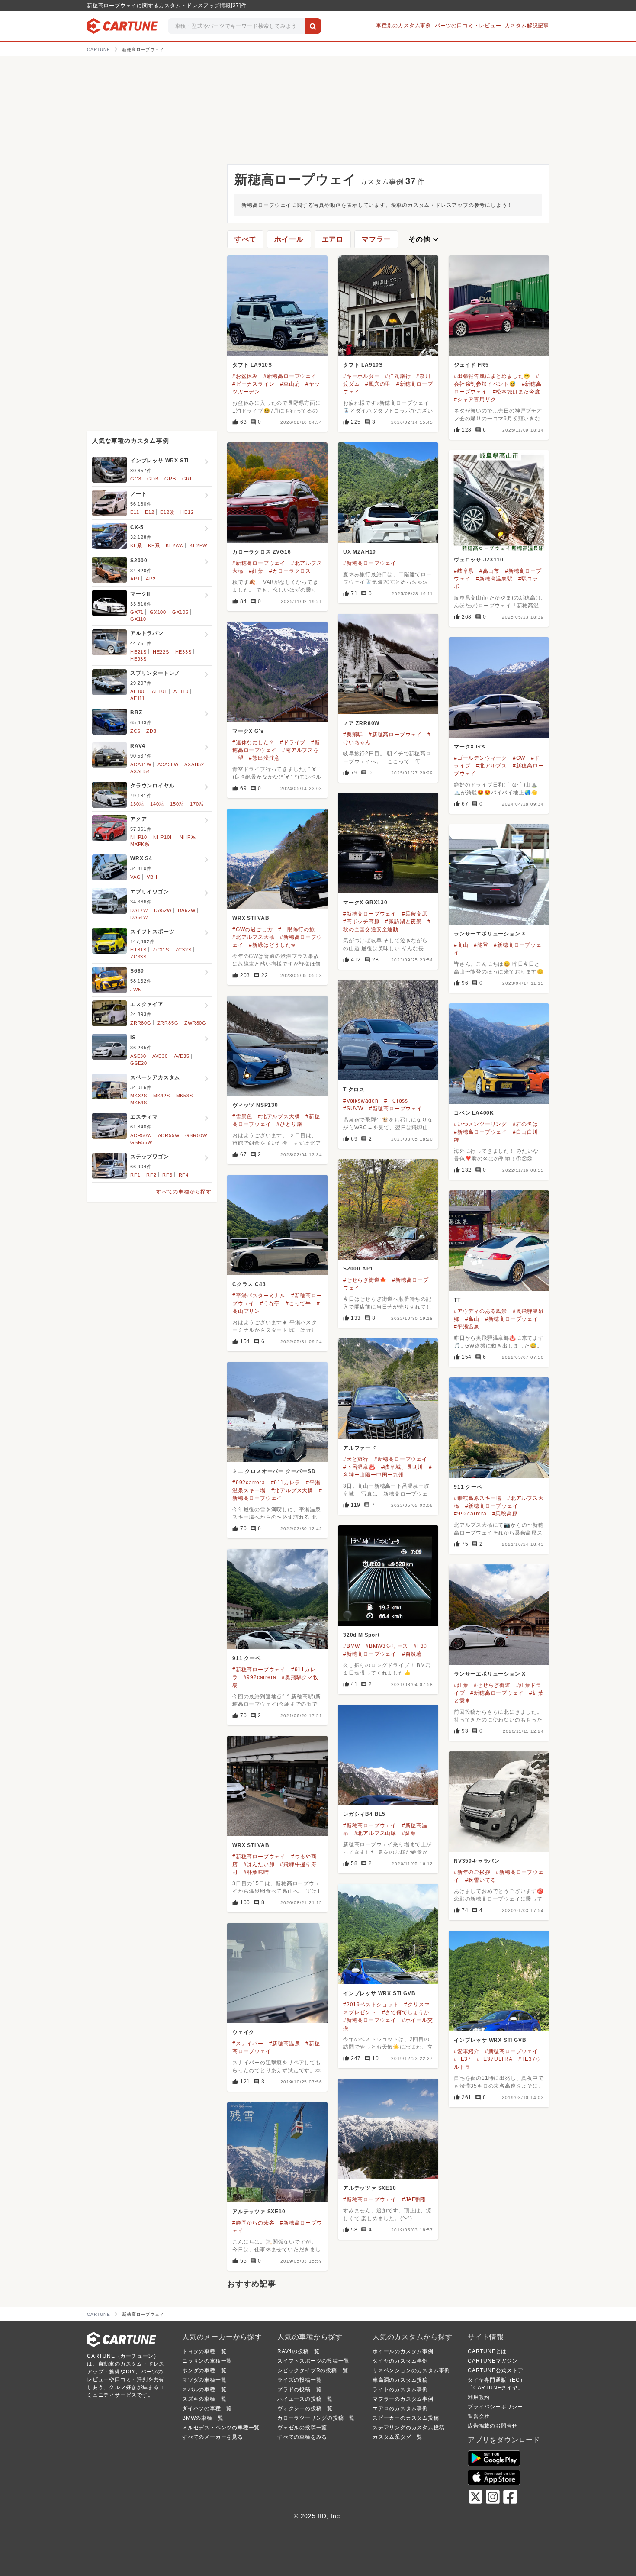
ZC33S (138, 957)
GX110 (138, 619)
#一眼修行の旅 (297, 929)
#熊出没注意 (264, 758)
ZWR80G (195, 1023)
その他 (424, 239)
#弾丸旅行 (398, 376)
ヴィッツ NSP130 (255, 1105)
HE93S (138, 659)
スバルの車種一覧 (204, 2389)
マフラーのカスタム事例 (403, 2399)
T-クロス (354, 1090)
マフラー (376, 239)
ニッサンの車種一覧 (207, 2361)
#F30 (420, 1646)
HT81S (138, 950)
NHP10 (139, 837)
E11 (135, 512)
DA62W (187, 910)
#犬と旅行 (356, 1459)
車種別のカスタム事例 (404, 26)
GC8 (136, 479)
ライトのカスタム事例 (400, 2389)
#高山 (461, 945)
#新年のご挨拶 (472, 1872)
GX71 (137, 612)
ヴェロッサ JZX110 (479, 560)
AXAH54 (140, 771)
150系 (177, 804)
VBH (152, 877)
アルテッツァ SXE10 (370, 2188)
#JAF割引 (414, 2199)
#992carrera (249, 1483)
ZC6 (135, 731)
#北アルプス (491, 766)
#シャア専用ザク (475, 400)
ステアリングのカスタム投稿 (408, 2428)
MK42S (162, 1096)
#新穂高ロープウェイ (290, 376)
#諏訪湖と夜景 (403, 922)
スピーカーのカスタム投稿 (406, 2418)
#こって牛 (298, 1303)
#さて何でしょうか (406, 2012)
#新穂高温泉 (285, 2044)
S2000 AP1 (358, 1269)
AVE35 (182, 1056)
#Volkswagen (361, 1101)
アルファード (360, 1448)
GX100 (158, 612)
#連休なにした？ (253, 742)
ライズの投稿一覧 (299, 2380)
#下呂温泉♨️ (359, 1467)
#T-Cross (396, 1101)
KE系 (136, 545)
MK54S (139, 1103)
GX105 (180, 612)
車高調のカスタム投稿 (400, 2380)
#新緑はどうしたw (272, 945)
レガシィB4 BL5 (364, 1814)
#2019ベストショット (371, 2005)
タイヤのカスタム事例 (400, 2361)
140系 (157, 804)
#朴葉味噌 (256, 1872)
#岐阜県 (464, 571)
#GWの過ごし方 (252, 929)
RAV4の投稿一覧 (299, 2351)
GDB (153, 479)
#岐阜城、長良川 (402, 1467)
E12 (149, 512)
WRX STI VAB (251, 918)
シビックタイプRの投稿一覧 (313, 2370)
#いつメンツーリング (480, 1124)
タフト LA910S (252, 365)
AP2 (151, 579)
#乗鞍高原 (415, 914)
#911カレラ (286, 1483)
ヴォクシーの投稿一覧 (305, 2408)
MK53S (185, 1096)
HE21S (138, 652)
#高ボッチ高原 (361, 922)
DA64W (139, 917)
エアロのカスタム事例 (400, 2408)
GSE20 (139, 1063)
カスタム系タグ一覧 (397, 2437)
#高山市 (489, 571)
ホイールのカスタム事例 (403, 2351)
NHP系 (188, 837)
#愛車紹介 (467, 2051)
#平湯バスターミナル (259, 1296)
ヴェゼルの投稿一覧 (302, 2428)
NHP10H (164, 837)
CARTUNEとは (487, 2351)
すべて (245, 239)
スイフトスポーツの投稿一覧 (313, 2361)
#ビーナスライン (253, 384)
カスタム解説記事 (527, 26)
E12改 (167, 512)
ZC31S (161, 950)
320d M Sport (361, 1635)
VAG (135, 877)
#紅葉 (256, 571)
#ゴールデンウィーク (480, 758)
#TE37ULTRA (495, 2059)
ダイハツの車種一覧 (207, 2408)
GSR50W (196, 1135)
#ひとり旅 (289, 1124)
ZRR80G (141, 1023)
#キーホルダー (361, 376)
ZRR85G (168, 1023)
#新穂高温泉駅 (494, 579)
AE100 (138, 691)
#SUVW (353, 1109)
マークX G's (248, 731)
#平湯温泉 (467, 1327)
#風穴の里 (378, 384)
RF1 (135, 1175)
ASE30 (138, 1056)
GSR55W (141, 1142)
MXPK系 (140, 844)
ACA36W (168, 764)
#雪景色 (242, 1116)
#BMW (352, 1646)
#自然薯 (412, 1654)
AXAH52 (194, 764)
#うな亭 (270, 1303)
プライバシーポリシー (495, 2407)
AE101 (160, 691)
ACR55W (169, 1135)
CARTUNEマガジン (493, 2361)
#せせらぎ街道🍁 (365, 1280)
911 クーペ (468, 1487)
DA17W (139, 910)
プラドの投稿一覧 (299, 2389)
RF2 (151, 1175)
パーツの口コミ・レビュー (468, 26)
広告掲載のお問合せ (493, 2426)
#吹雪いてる (481, 1880)
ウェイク (243, 2032)
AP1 (135, 579)
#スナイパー (248, 2044)
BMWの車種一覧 (203, 2418)
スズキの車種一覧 (204, 2399)
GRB (170, 479)
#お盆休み (245, 376)
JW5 (135, 990)
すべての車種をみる (302, 2437)
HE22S (161, 652)
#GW (519, 758)
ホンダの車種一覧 (204, 2370)
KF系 (154, 545)
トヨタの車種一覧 (204, 2351)
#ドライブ (293, 742)
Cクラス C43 (249, 1284)
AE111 (138, 698)
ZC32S (183, 950)
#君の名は (525, 1124)
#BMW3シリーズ (387, 1646)
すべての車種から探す (184, 1192)
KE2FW (198, 545)
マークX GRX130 (365, 903)
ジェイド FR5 (471, 365)
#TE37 (463, 2059)
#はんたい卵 (259, 1864)
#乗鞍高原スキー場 (478, 1498)
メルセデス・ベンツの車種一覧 (221, 2428)
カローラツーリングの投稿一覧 (316, 2418)
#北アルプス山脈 (375, 1833)
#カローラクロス (290, 571)
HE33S (183, 652)
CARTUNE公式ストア (496, 2370)
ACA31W (141, 764)
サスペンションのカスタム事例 (411, 2370)
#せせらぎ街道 (492, 1685)
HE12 (187, 512)
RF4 (184, 1175)
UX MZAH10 (360, 552)
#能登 (481, 945)
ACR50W (141, 1135)
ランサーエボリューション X (490, 934)
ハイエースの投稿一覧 (305, 2399)
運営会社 (479, 2416)
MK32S (139, 1096)
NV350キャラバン (477, 1861)
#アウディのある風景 (480, 1311)
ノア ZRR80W (361, 723)
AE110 (181, 691)
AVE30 (160, 1056)
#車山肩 (290, 384)
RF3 (167, 1175)
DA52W (163, 910)
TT (457, 1300)
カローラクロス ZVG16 (262, 552)
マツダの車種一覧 (204, 2380)
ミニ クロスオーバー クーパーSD (274, 1471)
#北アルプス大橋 (253, 937)
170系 (197, 804)
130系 (137, 804)
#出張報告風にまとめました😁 (492, 376)
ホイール (289, 239)
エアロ (333, 239)
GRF (188, 479)
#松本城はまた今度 (517, 392)
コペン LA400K (474, 1113)
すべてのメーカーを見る (213, 2437)
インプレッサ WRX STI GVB (379, 1993)
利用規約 (479, 2397)
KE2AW (175, 545)
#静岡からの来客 (253, 2223)
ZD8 (151, 731)
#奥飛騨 (353, 735)
